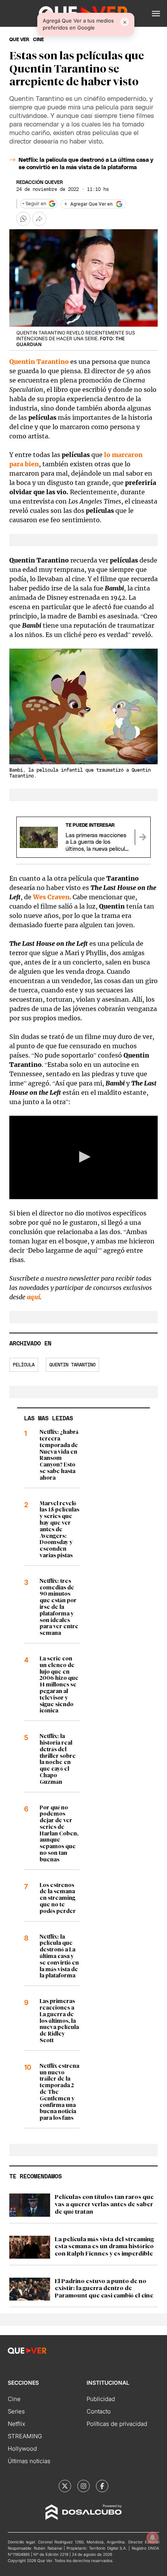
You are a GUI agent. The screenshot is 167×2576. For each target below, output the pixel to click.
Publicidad (101, 2399)
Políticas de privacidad (117, 2424)
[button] (156, 14)
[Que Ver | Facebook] (102, 2486)
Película (24, 1365)
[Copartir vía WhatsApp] (23, 219)
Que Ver (19, 40)
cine (38, 40)
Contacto (99, 2411)
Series (16, 2411)
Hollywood (22, 2449)
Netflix (17, 2424)
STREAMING (25, 2436)
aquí (33, 1297)
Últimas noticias (29, 2461)
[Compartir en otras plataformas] (39, 219)
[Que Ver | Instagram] (83, 2486)
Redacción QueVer (40, 182)
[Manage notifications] (153, 2538)
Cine (14, 2399)
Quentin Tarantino (39, 362)
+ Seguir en (34, 204)
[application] (83, 1157)
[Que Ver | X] (65, 2486)
